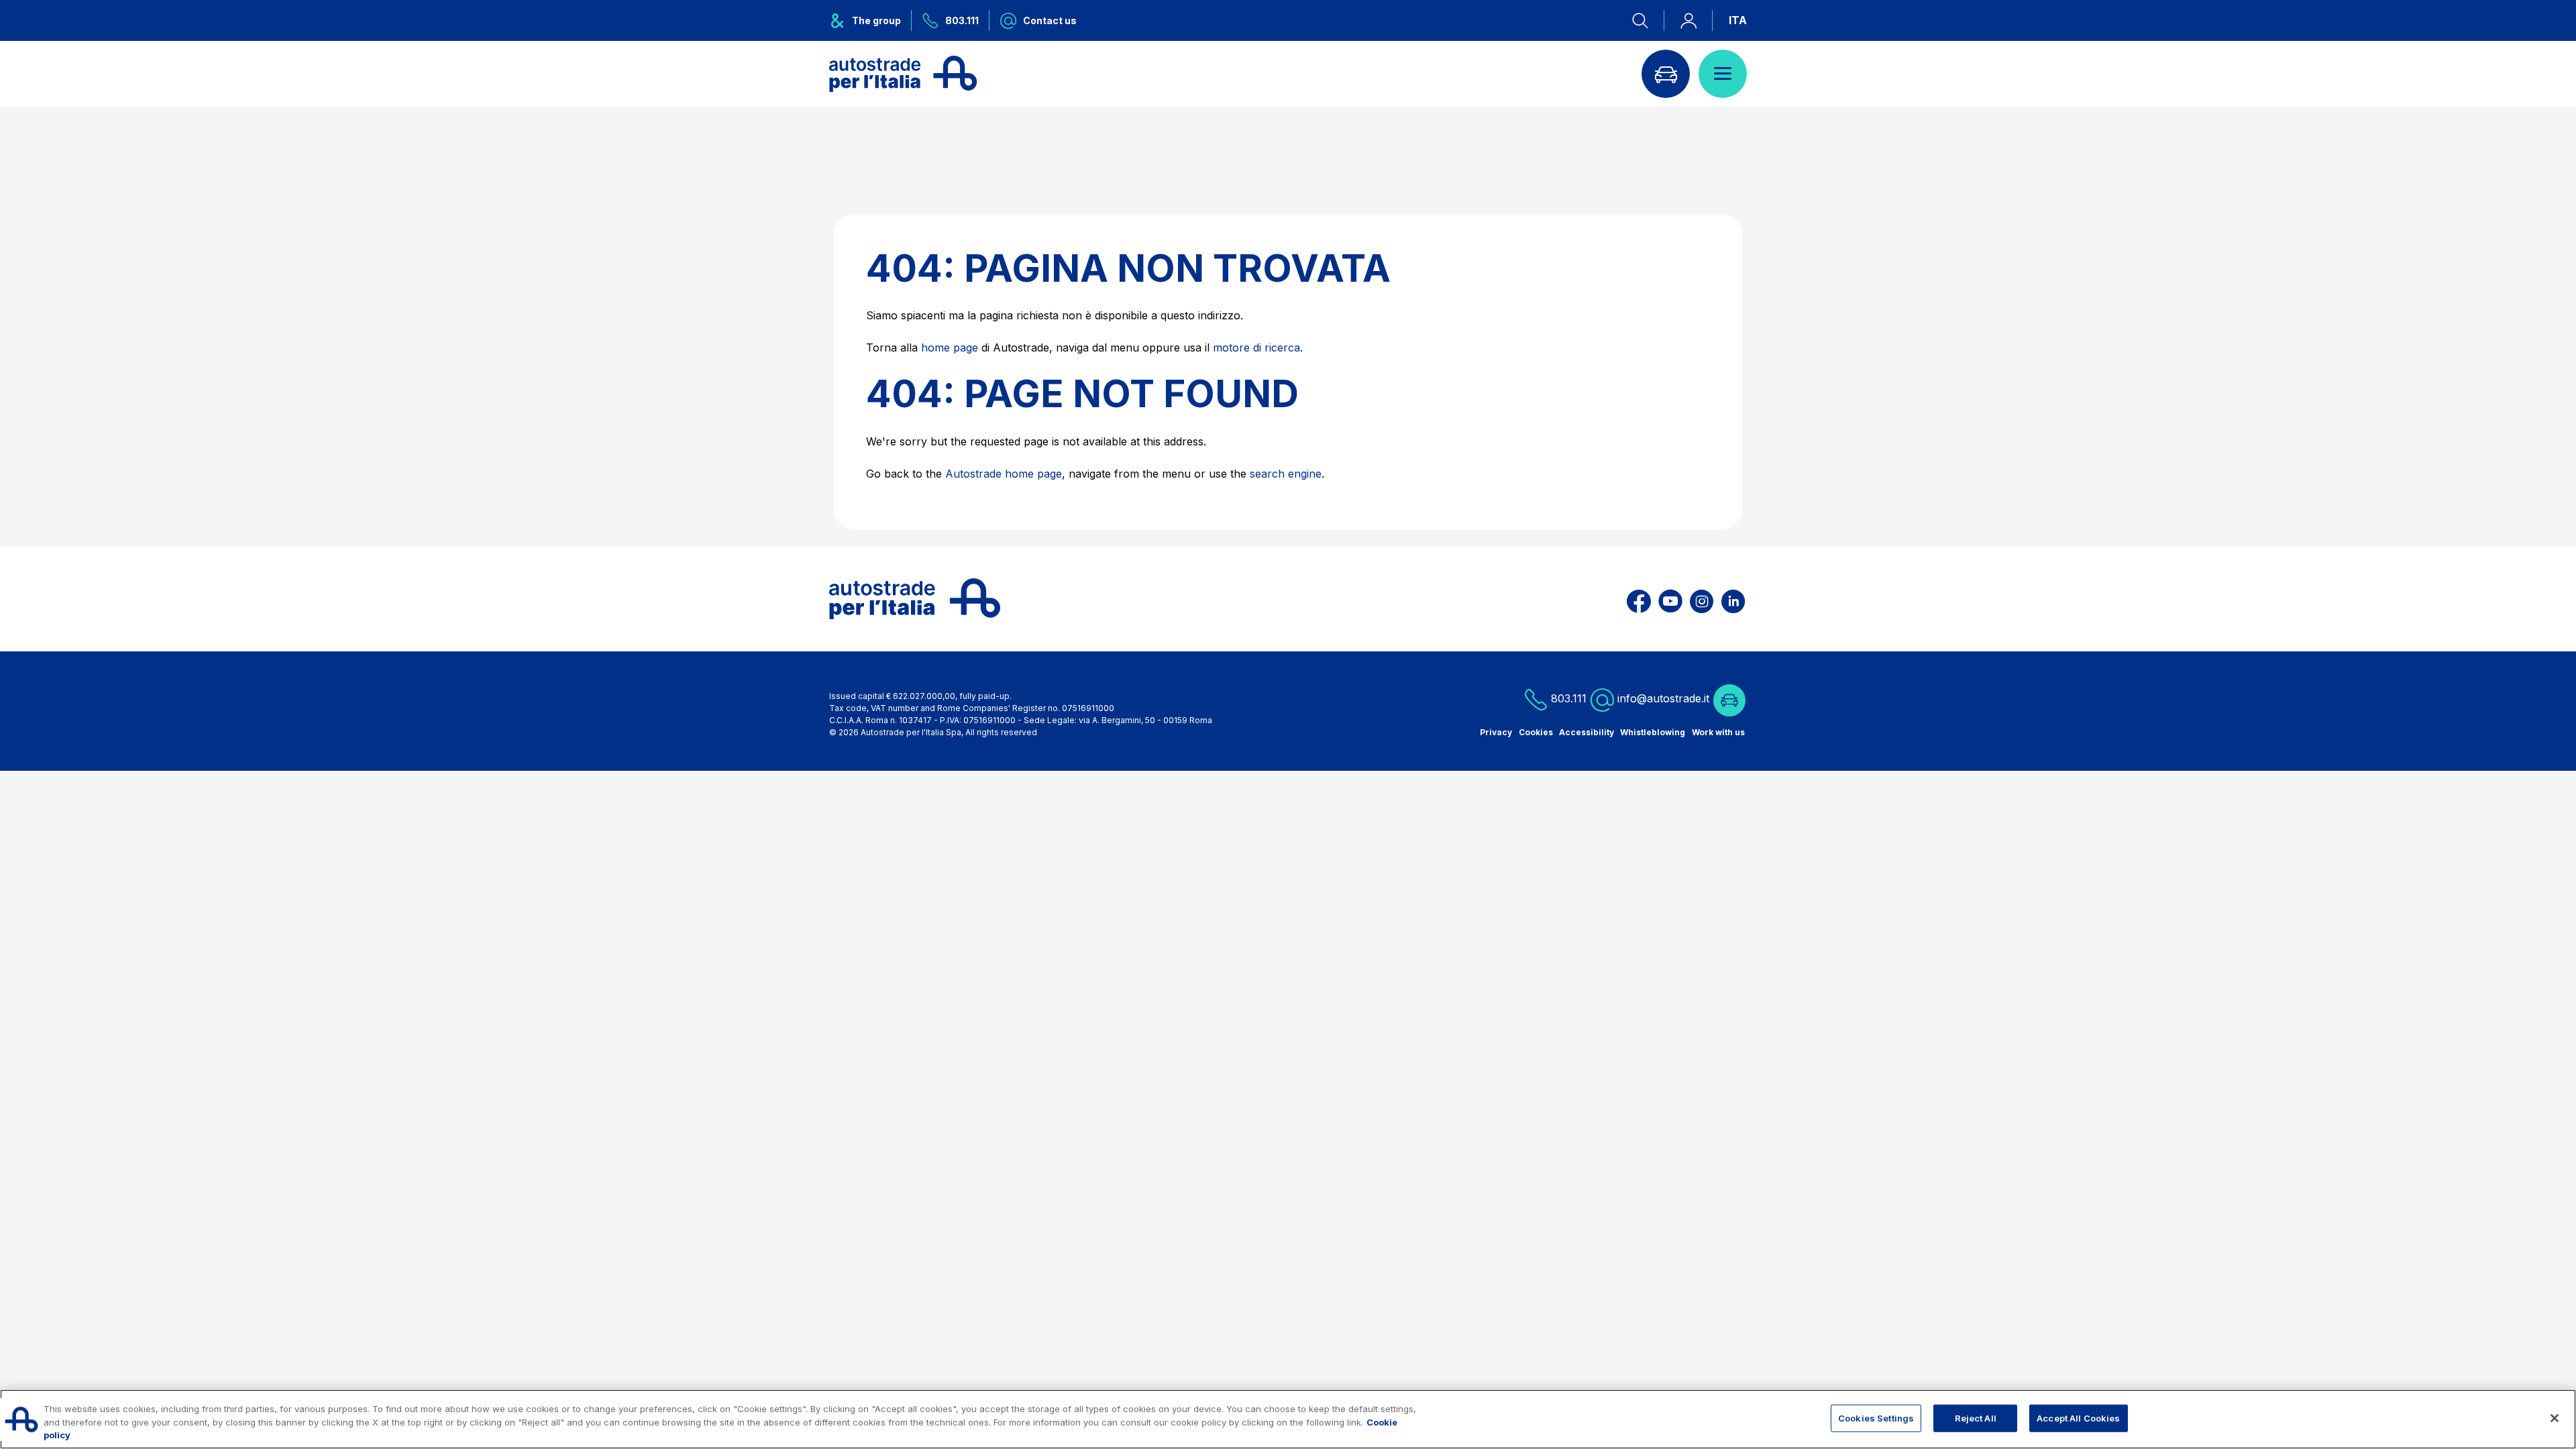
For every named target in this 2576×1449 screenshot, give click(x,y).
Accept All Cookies (2078, 1417)
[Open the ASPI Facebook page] (1639, 599)
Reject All (1976, 1417)
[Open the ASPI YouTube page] (1670, 599)
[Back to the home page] (903, 74)
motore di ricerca (1256, 347)
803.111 (1567, 698)
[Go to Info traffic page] (1666, 74)
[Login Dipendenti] (1688, 20)
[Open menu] (1723, 74)
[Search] (1648, 20)
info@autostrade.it (1663, 698)
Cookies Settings (1876, 1417)
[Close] (2555, 1418)
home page (950, 347)
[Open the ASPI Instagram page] (1702, 599)
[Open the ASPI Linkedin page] (1733, 599)
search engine (1286, 474)
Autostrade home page (1004, 474)
